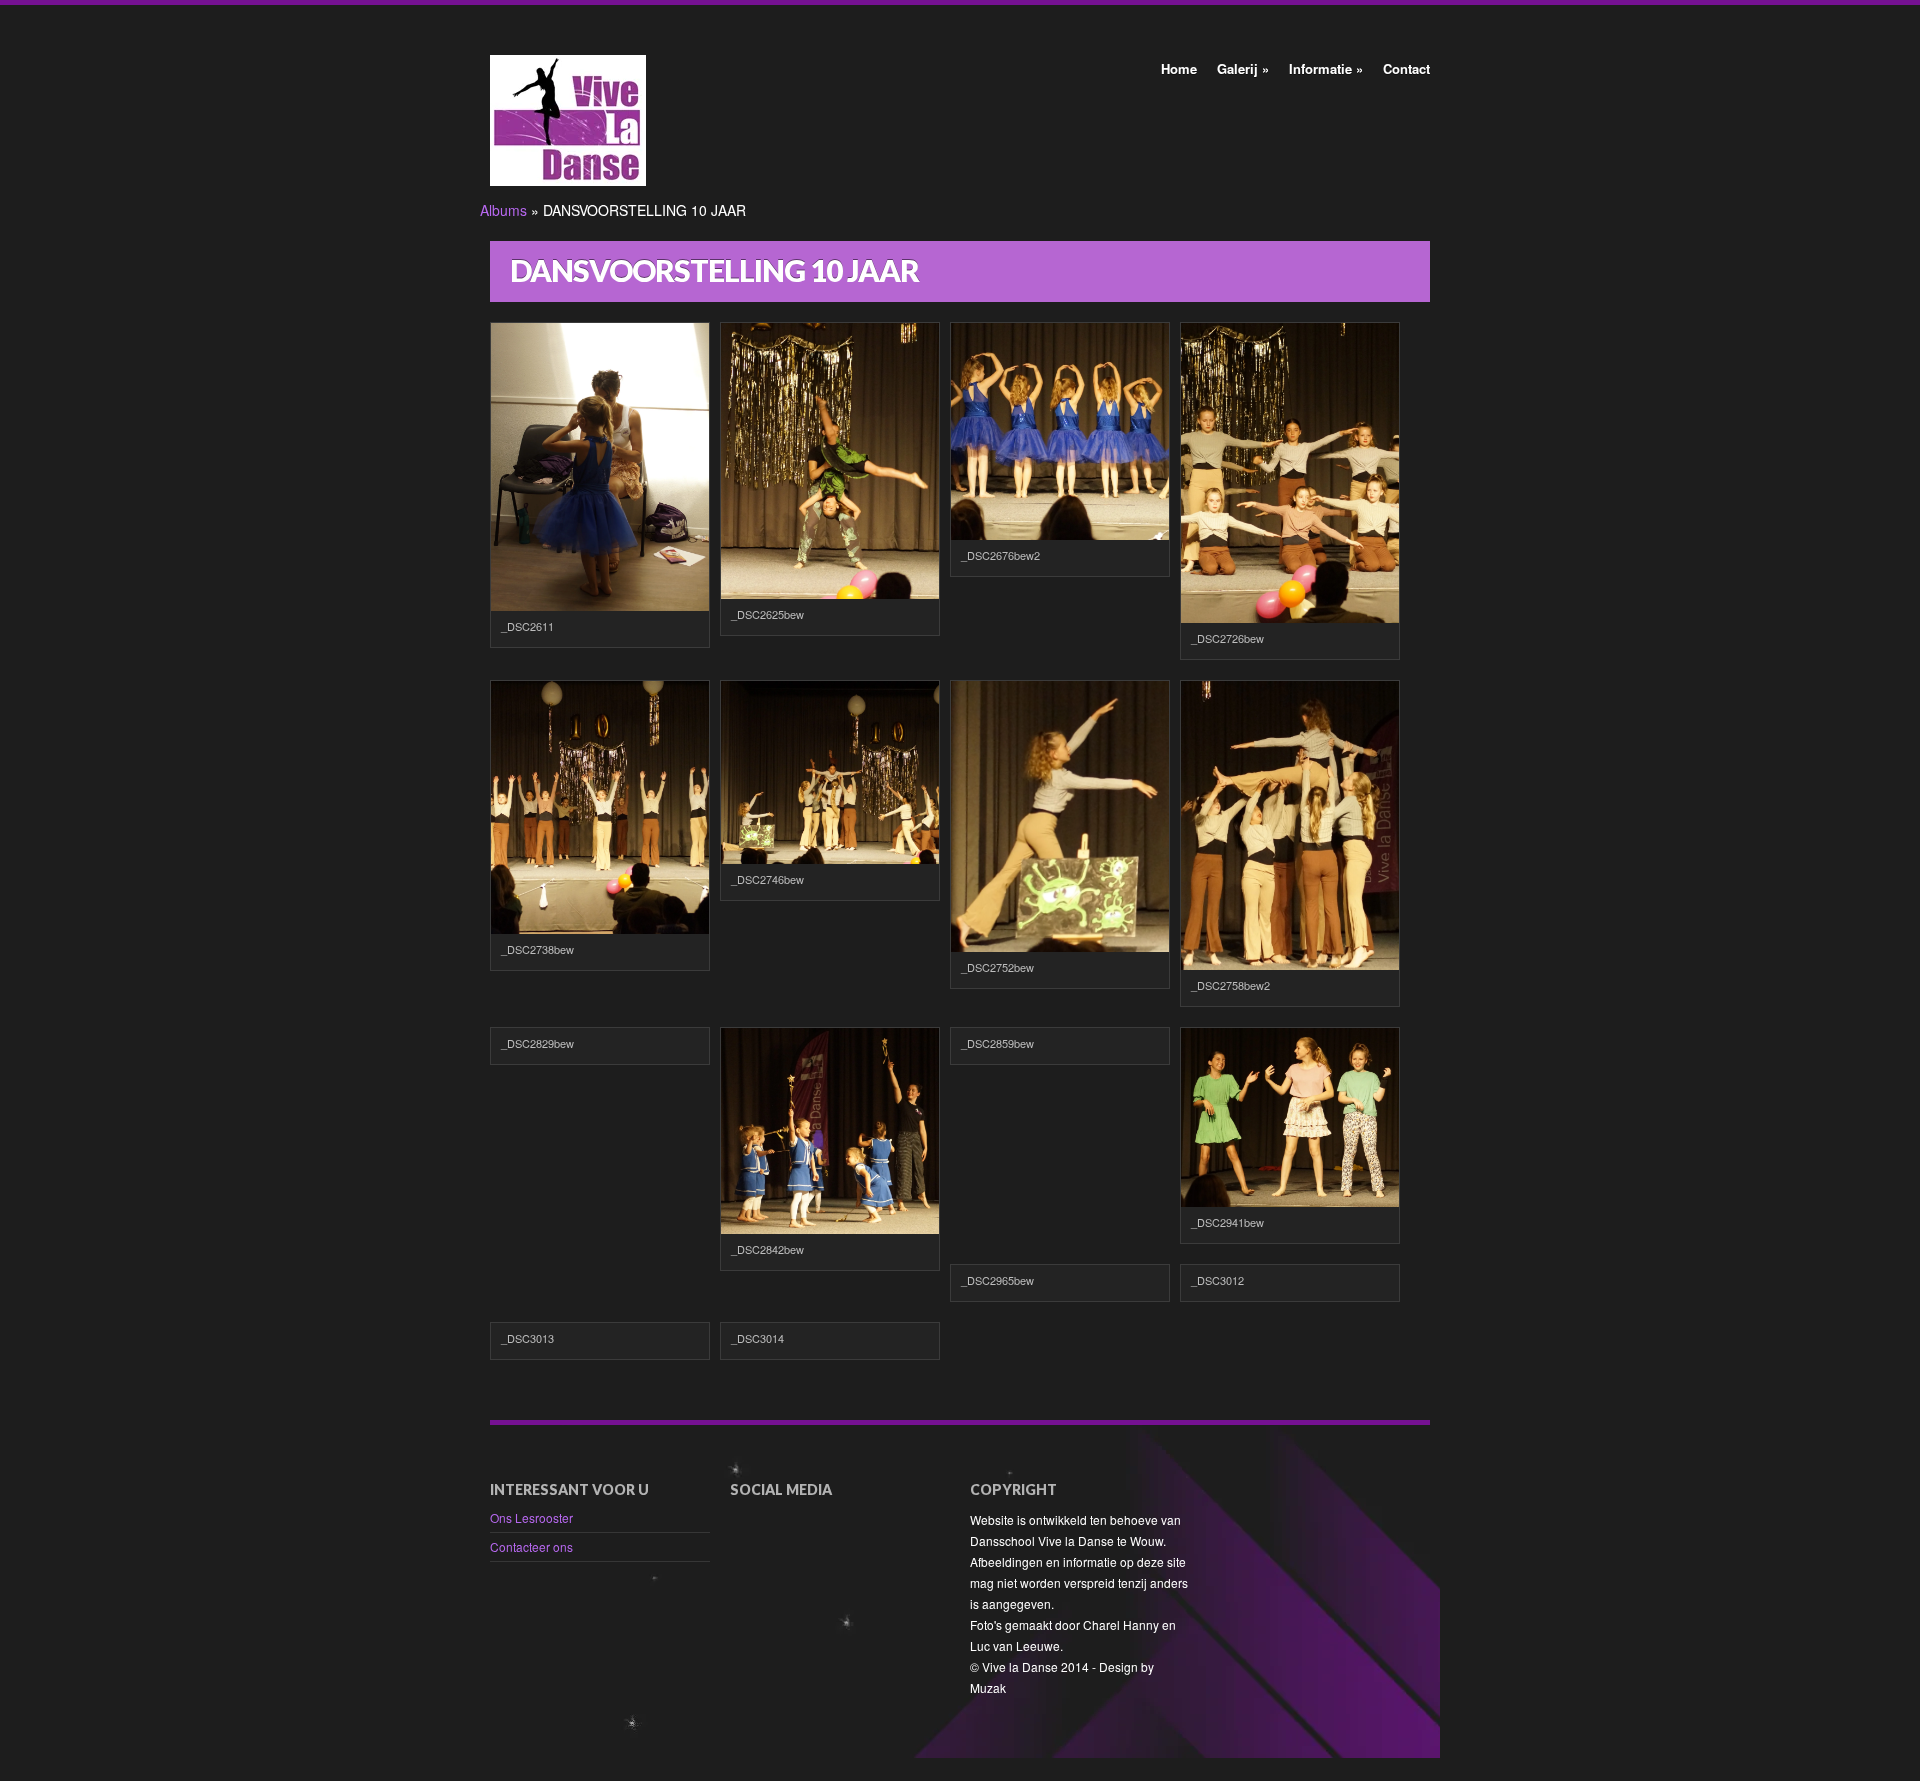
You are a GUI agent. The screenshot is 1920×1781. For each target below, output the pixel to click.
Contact (1406, 68)
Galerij (1243, 68)
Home (1179, 68)
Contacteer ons (531, 1546)
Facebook (742, 1521)
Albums (503, 210)
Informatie (1326, 68)
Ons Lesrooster (531, 1517)
